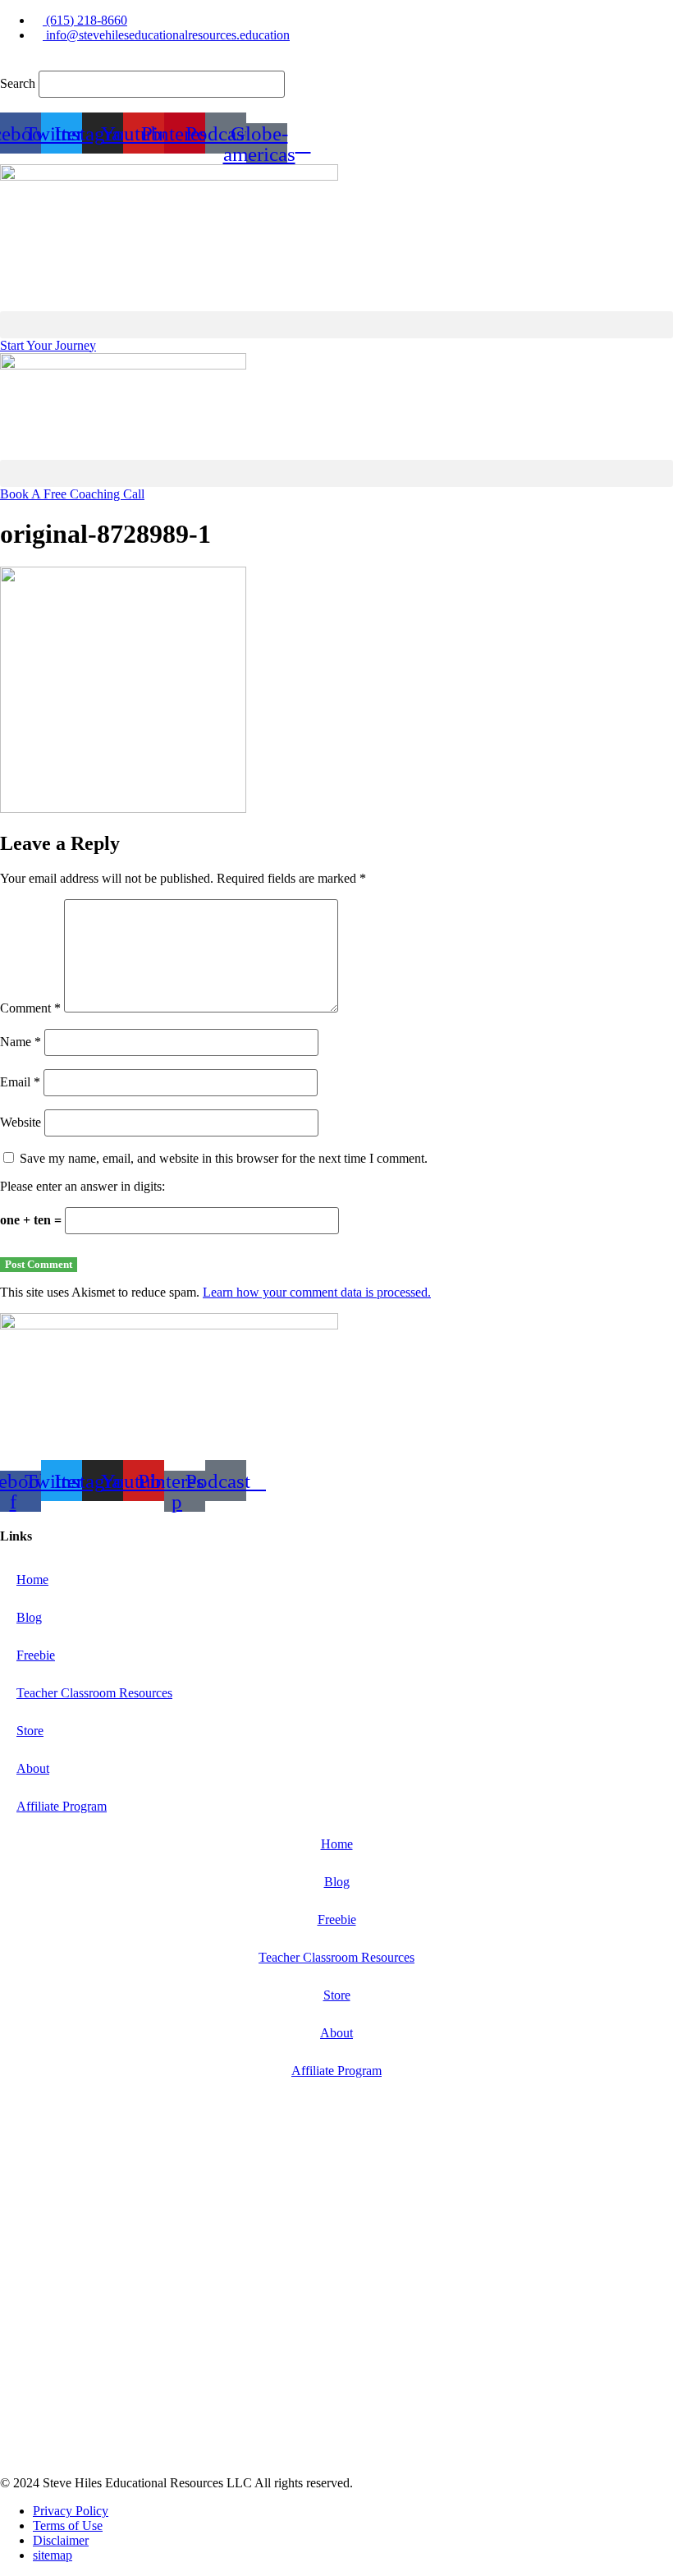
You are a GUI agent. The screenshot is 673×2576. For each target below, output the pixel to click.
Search (18, 83)
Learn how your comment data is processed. (317, 1292)
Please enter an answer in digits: (82, 1186)
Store (30, 1731)
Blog (29, 1617)
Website (21, 1122)
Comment (30, 1008)
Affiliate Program (62, 1806)
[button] (336, 63)
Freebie (36, 1655)
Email (20, 1082)
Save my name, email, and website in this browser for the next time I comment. (224, 1158)
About (33, 1768)
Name (21, 1042)
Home (32, 1580)
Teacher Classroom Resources (94, 1693)
